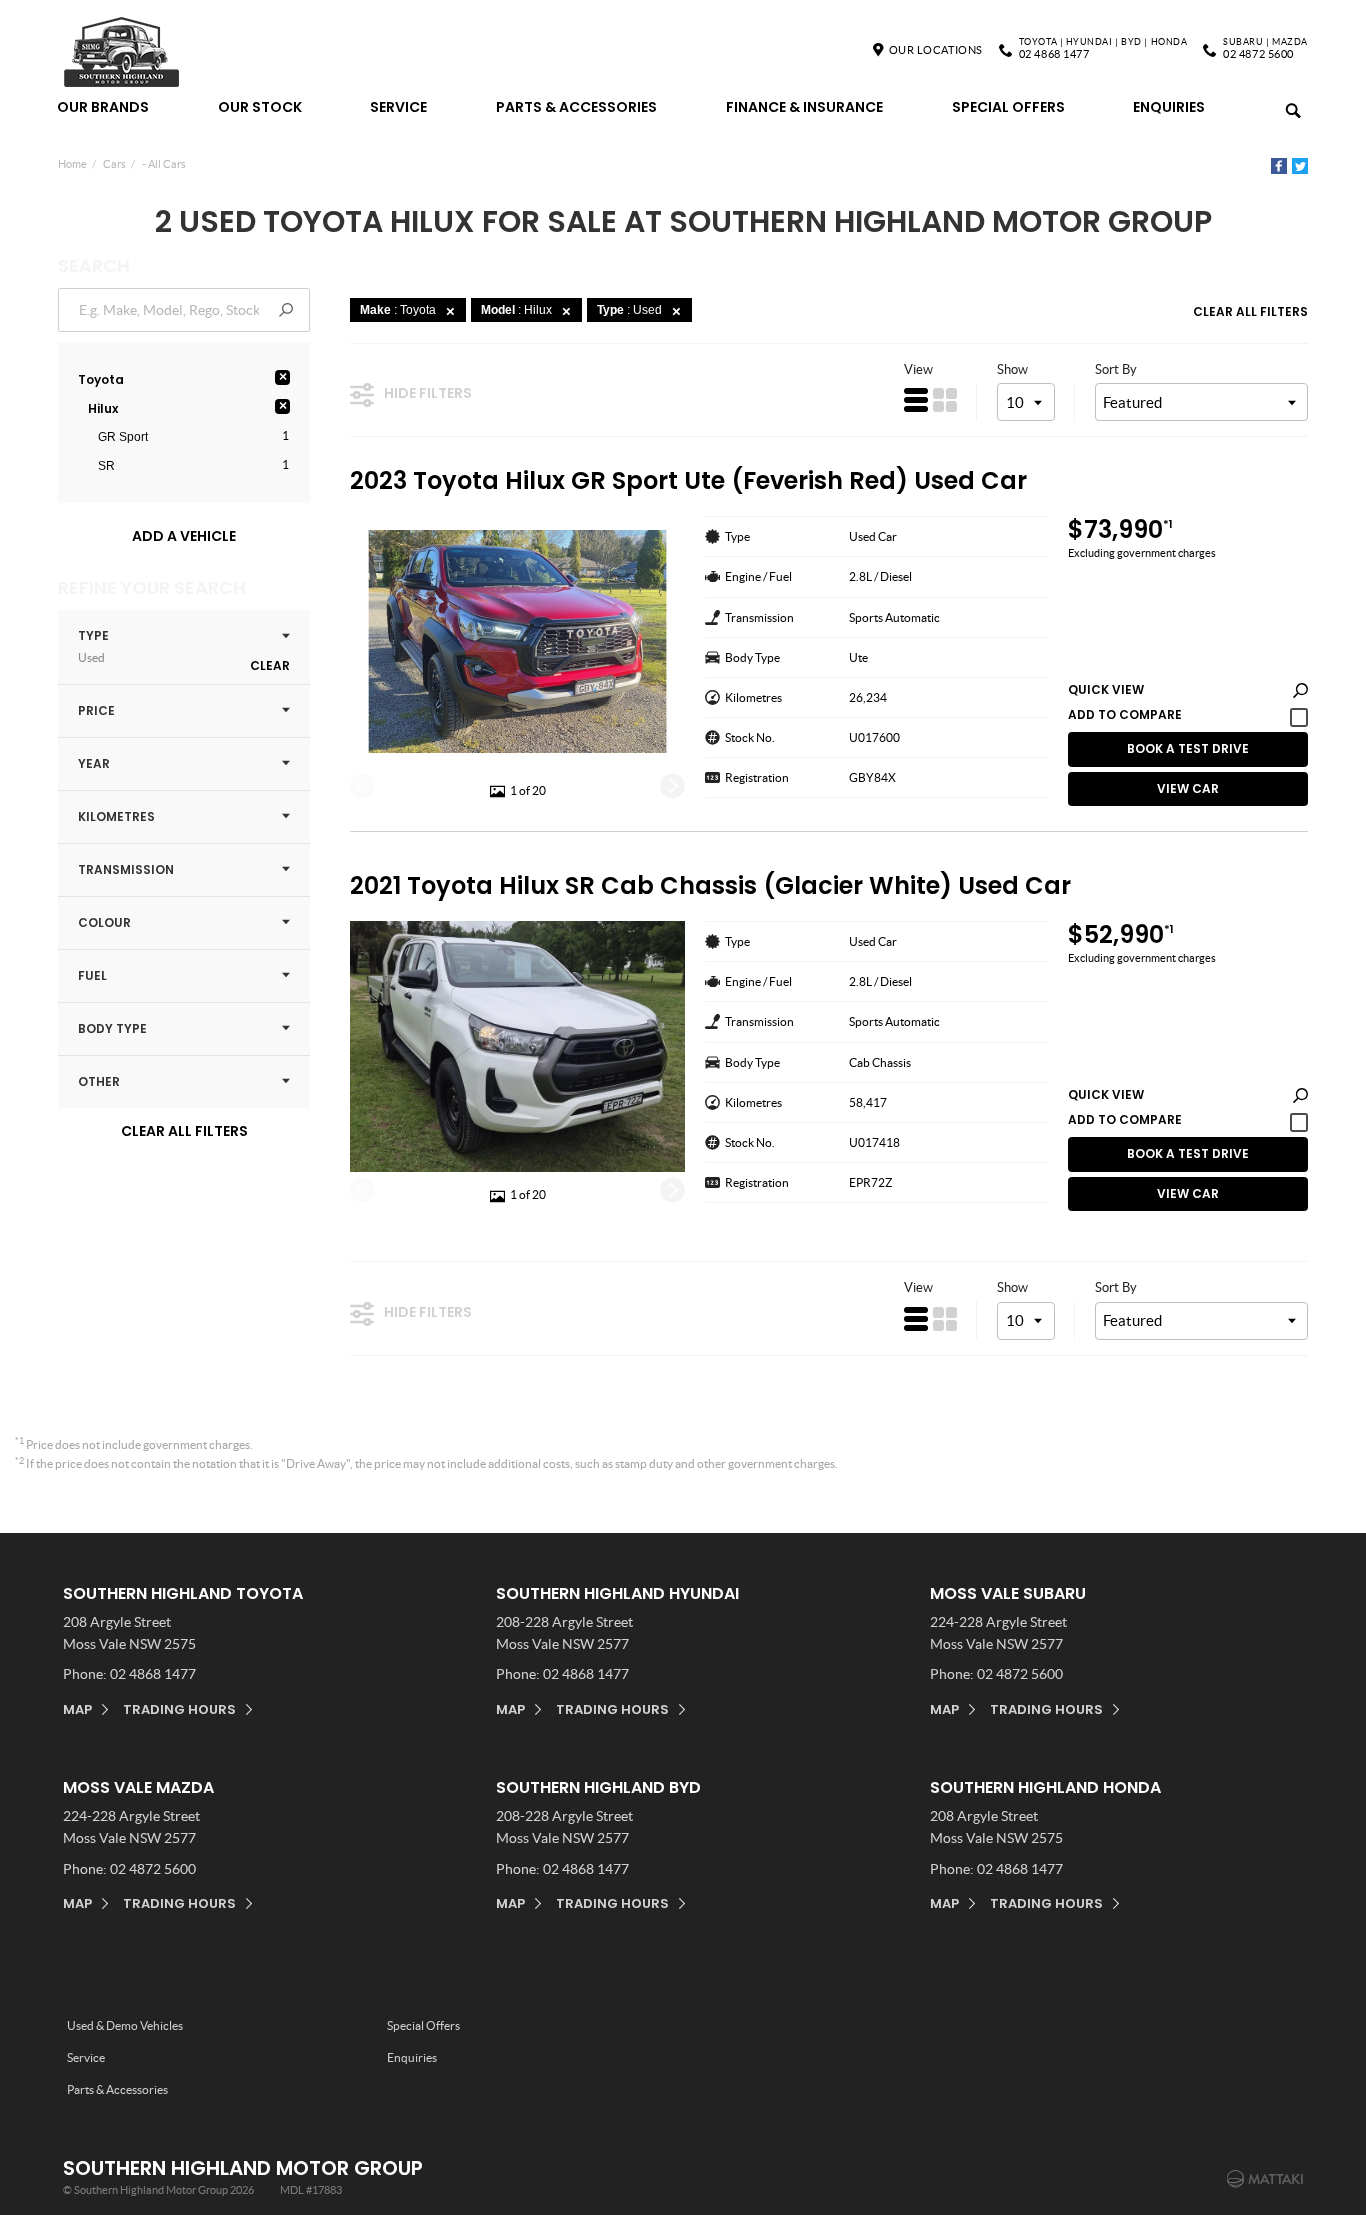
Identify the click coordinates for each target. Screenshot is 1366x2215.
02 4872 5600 (1265, 50)
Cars (114, 164)
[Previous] (362, 785)
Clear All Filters (184, 1131)
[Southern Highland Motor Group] (123, 53)
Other (99, 1081)
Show (1012, 369)
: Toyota (398, 310)
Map (77, 1709)
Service (398, 107)
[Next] (672, 785)
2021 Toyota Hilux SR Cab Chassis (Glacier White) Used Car (710, 886)
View (918, 369)
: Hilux (516, 310)
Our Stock (260, 107)
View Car (1188, 788)
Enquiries (1169, 107)
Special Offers (1008, 107)
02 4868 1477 (1103, 50)
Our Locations (936, 50)
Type (93, 645)
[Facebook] (1279, 166)
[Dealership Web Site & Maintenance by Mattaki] (1265, 2179)
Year (94, 763)
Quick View (1106, 690)
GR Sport (123, 437)
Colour (104, 922)
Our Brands (103, 107)
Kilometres (116, 816)
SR (106, 466)
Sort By (1116, 369)
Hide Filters (428, 393)
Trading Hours (179, 1709)
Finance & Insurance (804, 107)
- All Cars (164, 164)
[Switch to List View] (916, 400)
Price (96, 710)
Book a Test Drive (1188, 748)
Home (72, 164)
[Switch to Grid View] (945, 400)
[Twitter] (1300, 166)
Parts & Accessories (576, 107)
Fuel (92, 975)
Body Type (112, 1028)
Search (1284, 101)
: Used (629, 310)
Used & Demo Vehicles (125, 2025)
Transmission (126, 869)
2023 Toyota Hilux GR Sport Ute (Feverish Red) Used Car (688, 481)
